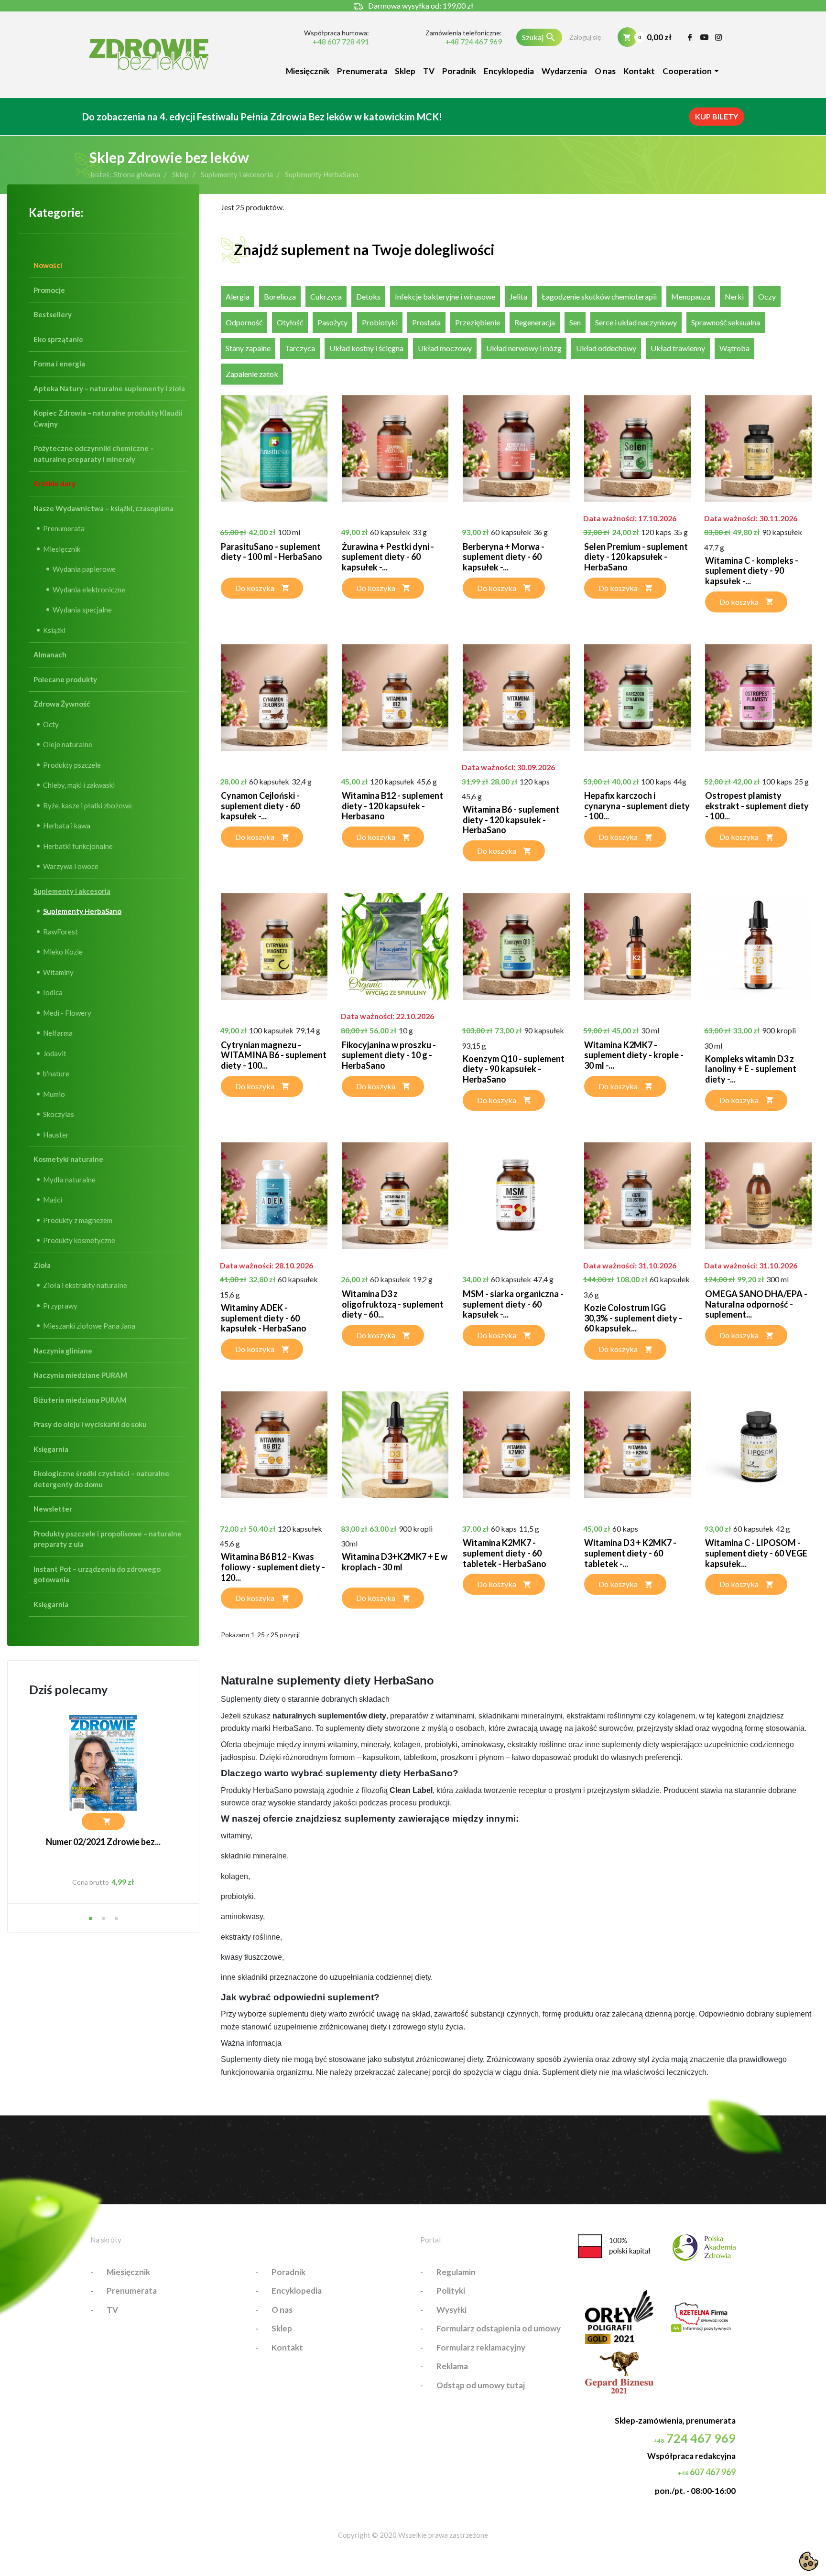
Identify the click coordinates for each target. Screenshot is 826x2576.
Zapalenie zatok (252, 374)
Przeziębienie (478, 322)
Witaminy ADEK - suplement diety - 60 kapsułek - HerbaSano (264, 1318)
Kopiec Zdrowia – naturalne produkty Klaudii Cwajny (108, 418)
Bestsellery (53, 314)
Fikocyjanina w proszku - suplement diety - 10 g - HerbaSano (389, 1055)
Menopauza (691, 296)
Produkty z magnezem (78, 1220)
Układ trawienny (678, 348)
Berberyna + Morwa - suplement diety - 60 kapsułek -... (504, 557)
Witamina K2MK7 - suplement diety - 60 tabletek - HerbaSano (505, 1553)
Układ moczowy (445, 348)
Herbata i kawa (67, 826)
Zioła (42, 1265)
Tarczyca (300, 348)
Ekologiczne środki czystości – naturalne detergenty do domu (101, 1479)
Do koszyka (255, 588)
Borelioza (280, 296)
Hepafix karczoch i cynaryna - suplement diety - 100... (637, 806)
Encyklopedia (509, 71)
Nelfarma (58, 1033)
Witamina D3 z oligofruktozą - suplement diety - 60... (393, 1304)
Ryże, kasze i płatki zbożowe (87, 805)
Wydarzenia (564, 71)
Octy (51, 724)
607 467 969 (707, 2472)
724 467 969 (695, 2438)
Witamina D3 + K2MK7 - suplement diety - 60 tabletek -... (630, 1553)
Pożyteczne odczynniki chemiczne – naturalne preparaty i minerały (94, 454)
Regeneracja (535, 322)
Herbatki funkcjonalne (78, 846)
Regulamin (456, 2272)
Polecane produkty (65, 679)
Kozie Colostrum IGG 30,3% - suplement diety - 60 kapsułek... (633, 1318)
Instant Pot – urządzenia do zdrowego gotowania (97, 1574)
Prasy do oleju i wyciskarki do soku (90, 1424)
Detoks (368, 296)
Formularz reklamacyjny (481, 2347)
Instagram (719, 37)
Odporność (244, 322)
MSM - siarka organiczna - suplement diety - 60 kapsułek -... (513, 1304)
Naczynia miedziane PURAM (80, 1375)
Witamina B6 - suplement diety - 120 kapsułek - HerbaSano (511, 820)
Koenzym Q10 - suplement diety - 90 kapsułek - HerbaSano (514, 1069)
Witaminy (58, 972)
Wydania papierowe (84, 569)
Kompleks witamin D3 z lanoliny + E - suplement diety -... (751, 1069)
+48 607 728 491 (341, 42)
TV (429, 71)
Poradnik (459, 71)
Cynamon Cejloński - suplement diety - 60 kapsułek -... (260, 806)
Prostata (426, 322)
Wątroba (734, 348)
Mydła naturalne (69, 1180)
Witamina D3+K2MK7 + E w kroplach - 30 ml (395, 1562)
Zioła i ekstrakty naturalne (85, 1285)
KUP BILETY (717, 116)
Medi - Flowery (67, 1013)
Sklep (405, 71)
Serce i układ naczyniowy (636, 322)
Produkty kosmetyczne (79, 1240)
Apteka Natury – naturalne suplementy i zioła (109, 388)
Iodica (53, 992)
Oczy (767, 296)
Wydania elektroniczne (89, 590)
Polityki (451, 2291)
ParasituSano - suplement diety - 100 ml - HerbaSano (272, 552)
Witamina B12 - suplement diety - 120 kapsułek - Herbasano (392, 806)
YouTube (704, 37)
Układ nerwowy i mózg (524, 348)
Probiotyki (380, 322)
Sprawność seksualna (726, 322)
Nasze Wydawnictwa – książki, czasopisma (103, 508)
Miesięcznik (308, 71)
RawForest (60, 932)
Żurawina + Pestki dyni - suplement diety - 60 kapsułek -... (388, 557)
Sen (575, 322)
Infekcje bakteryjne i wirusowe (445, 296)
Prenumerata (362, 71)
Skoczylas (59, 1114)
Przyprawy (60, 1306)
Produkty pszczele (72, 765)
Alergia (238, 296)
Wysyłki (451, 2310)
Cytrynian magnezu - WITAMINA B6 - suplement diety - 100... (274, 1055)
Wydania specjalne (82, 610)
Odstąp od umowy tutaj (481, 2385)
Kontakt (639, 71)
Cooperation (687, 71)
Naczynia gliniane (63, 1351)
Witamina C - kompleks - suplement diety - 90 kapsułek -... (752, 571)
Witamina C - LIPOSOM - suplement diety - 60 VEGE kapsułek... (756, 1553)
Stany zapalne (248, 348)
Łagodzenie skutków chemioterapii (599, 296)
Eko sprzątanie (58, 339)
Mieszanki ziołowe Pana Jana (89, 1326)
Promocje (49, 290)
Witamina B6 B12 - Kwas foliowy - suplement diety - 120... (273, 1567)
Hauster (56, 1135)
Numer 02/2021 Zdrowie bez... (103, 1842)
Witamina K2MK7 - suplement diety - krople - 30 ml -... (634, 1055)
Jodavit (55, 1053)
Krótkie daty (54, 483)
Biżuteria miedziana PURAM (80, 1400)
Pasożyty (332, 322)
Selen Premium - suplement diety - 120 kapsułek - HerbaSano (636, 557)
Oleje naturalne (68, 744)
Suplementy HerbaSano (82, 911)
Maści (53, 1200)
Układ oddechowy (606, 348)
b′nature (56, 1073)
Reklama (452, 2366)
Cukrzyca (326, 296)
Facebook (690, 37)
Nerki (734, 296)
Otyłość (290, 322)
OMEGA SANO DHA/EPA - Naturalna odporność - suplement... (756, 1304)
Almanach (50, 655)
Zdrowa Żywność (62, 704)
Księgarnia (51, 1449)
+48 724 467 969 (473, 42)
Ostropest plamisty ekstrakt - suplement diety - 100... (757, 806)
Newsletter (53, 1509)
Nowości (48, 265)
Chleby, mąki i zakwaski (79, 785)
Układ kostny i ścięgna (366, 348)
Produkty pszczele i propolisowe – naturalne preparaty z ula (108, 1539)
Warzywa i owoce (71, 866)
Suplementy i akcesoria (72, 891)
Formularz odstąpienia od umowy (499, 2328)
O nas (605, 71)
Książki (54, 630)
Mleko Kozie (63, 952)
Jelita (518, 296)
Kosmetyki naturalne (68, 1159)
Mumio (54, 1094)
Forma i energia (59, 364)
